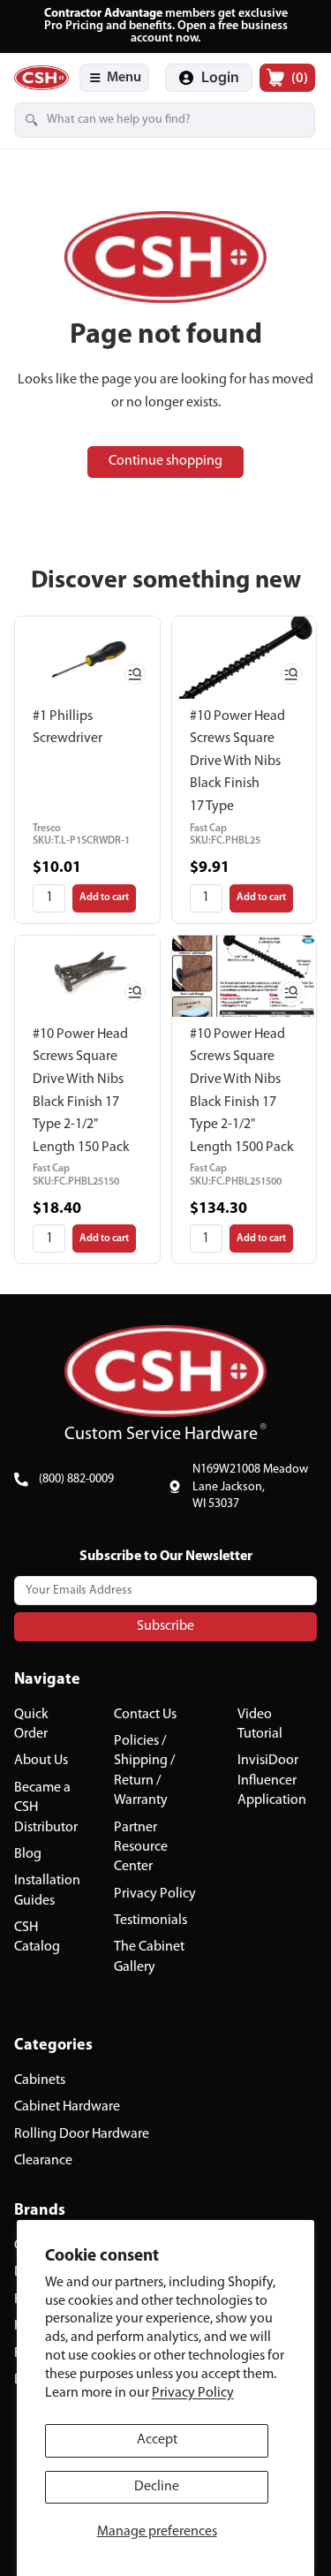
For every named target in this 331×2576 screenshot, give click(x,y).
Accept (157, 2440)
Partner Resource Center (141, 1847)
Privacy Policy (193, 2393)
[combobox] (139, 120)
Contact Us (145, 1714)
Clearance (43, 2161)
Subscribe (165, 1626)
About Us (41, 1761)
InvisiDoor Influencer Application (272, 1780)
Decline (157, 2487)
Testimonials (150, 1921)
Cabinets (40, 2080)
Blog (28, 1854)
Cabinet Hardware (67, 2107)
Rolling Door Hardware (82, 2134)
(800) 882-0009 (76, 1479)
